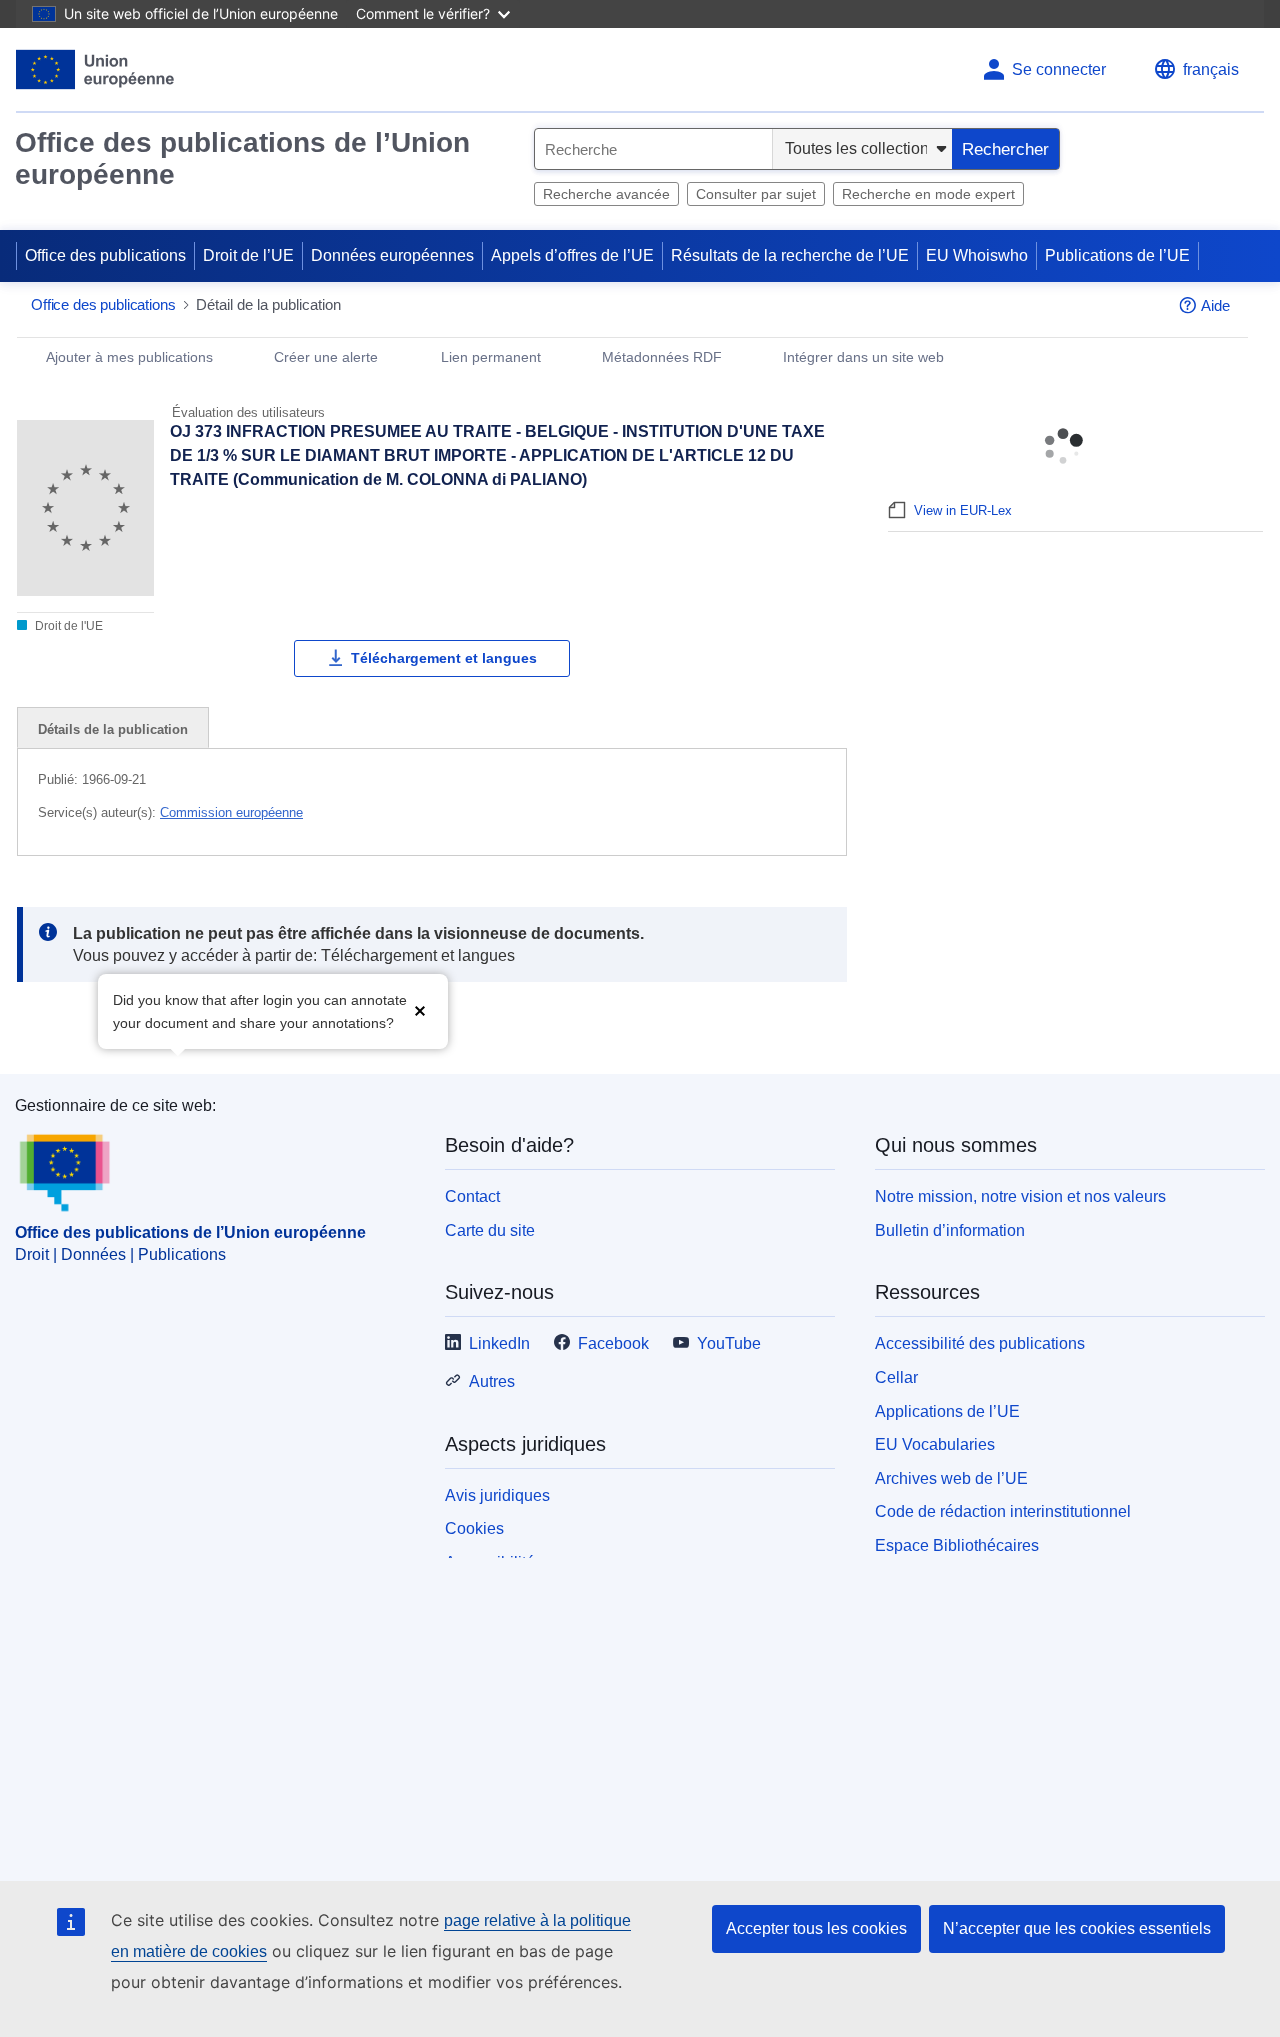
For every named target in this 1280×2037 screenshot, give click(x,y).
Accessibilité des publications (980, 1343)
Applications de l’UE (947, 1411)
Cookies (474, 1528)
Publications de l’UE (1117, 255)
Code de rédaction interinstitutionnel (1003, 1511)
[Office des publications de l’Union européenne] (95, 69)
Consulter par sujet (756, 194)
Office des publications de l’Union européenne (242, 158)
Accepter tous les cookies (816, 1928)
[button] (420, 1009)
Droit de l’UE (248, 255)
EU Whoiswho (977, 255)
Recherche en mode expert (928, 194)
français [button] (1211, 69)
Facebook (613, 1343)
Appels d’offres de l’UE (572, 255)
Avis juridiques (497, 1495)
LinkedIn (499, 1343)
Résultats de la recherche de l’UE (790, 255)
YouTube (729, 1343)
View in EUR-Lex (963, 510)
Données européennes (392, 255)
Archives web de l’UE (951, 1478)
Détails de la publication (113, 729)
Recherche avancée (606, 194)
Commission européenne (231, 812)
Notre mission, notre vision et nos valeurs (1020, 1196)
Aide (1215, 305)
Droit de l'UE (67, 626)
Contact (472, 1196)
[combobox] (653, 149)
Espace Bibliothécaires (957, 1545)
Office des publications (105, 255)
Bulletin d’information (950, 1230)
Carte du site (490, 1230)
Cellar (896, 1377)
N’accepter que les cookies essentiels (1077, 1928)
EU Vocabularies (935, 1444)
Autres (492, 1381)
